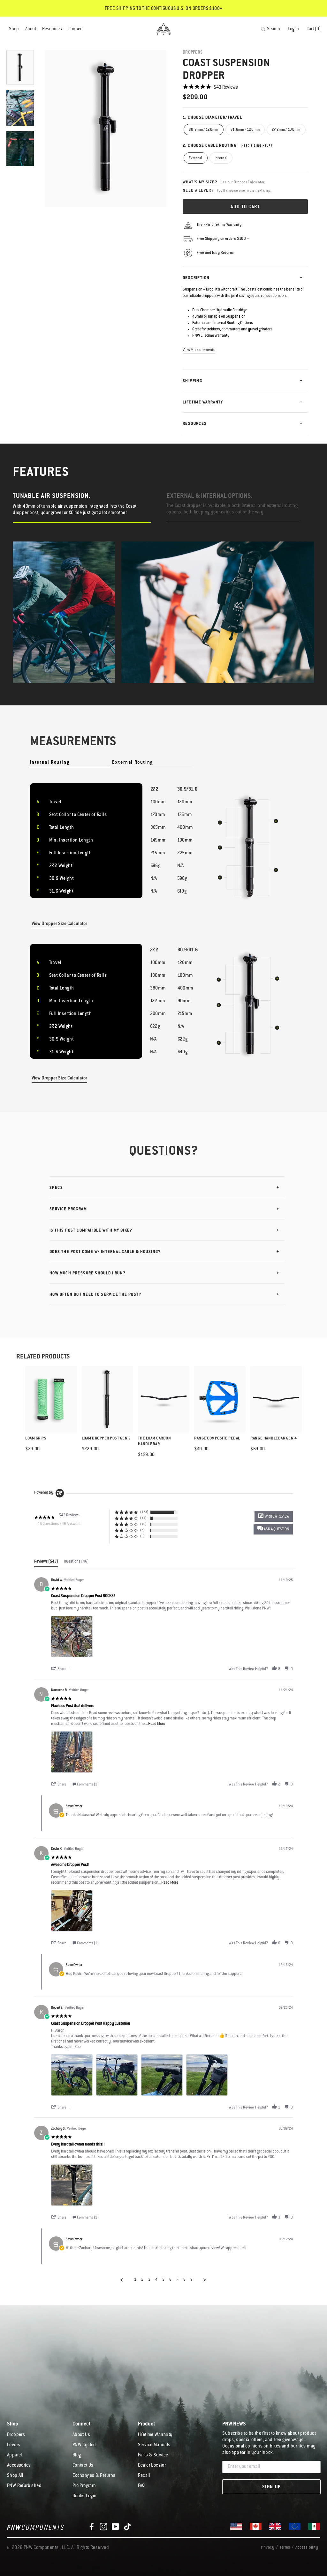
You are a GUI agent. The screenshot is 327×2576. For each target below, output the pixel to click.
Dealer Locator (152, 2466)
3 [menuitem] (149, 2280)
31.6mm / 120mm (245, 130)
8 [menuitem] (184, 2280)
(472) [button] (144, 1512)
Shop (14, 29)
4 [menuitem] (156, 2280)
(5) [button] (142, 1536)
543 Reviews (226, 88)
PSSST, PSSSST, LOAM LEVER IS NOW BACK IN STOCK (163, 9)
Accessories (19, 2466)
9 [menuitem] (191, 2280)
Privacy (268, 2548)
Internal (221, 158)
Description (196, 278)
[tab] (46, 1563)
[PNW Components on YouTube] (116, 2527)
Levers (14, 2445)
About (31, 29)
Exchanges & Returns (94, 2476)
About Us (81, 2435)
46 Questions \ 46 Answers (59, 1524)
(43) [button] (143, 1518)
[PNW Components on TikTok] (127, 2527)
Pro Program (84, 2486)
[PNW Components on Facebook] (92, 2527)
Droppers (193, 52)
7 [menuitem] (177, 2280)
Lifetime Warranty (203, 402)
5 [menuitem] (163, 2280)
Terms (285, 2548)
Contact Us (83, 2466)
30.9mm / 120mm (204, 130)
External (196, 158)
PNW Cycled (84, 2445)
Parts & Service (153, 2455)
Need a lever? (198, 191)
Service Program (68, 1209)
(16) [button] (143, 1524)
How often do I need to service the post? (95, 1295)
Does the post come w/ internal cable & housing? (105, 1252)
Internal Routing (50, 763)
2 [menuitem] (142, 2280)
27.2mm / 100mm (286, 130)
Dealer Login (85, 2496)
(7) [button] (142, 1530)
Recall (144, 2476)
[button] (273, 1529)
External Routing (133, 763)
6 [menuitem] (170, 2280)
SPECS (56, 1188)
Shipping (192, 381)
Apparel (15, 2455)
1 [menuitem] (135, 2280)
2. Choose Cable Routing (228, 146)
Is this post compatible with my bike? (91, 1231)
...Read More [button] (155, 1724)
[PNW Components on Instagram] (103, 2527)
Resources (52, 29)
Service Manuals (154, 2445)
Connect (76, 29)
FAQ (141, 2486)
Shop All (15, 2476)
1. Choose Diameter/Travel (212, 118)
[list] (172, 1638)
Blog (77, 2455)
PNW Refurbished (24, 2486)
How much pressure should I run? (87, 1273)
